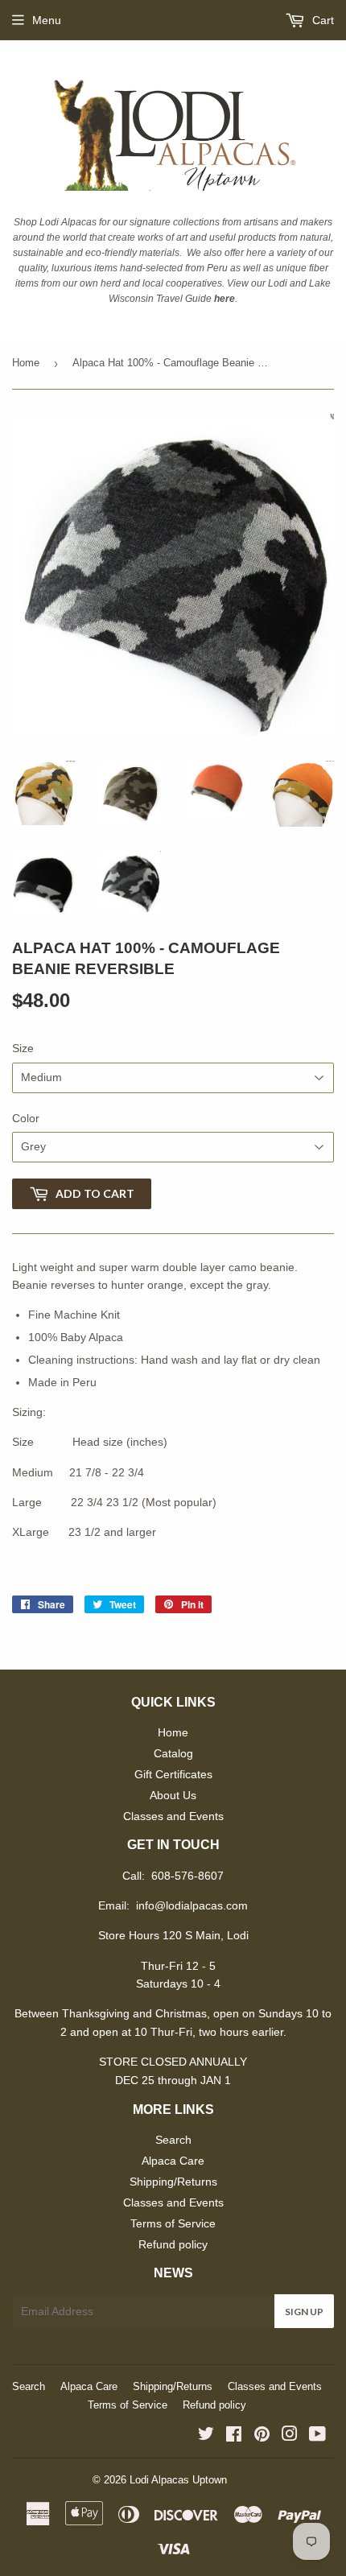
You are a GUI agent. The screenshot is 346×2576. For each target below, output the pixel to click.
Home (26, 363)
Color (26, 1118)
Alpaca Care (173, 2161)
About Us (173, 1795)
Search (173, 2140)
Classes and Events (173, 1816)
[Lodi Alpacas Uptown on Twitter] (206, 2436)
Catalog (173, 1753)
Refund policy (173, 2244)
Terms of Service (173, 2223)
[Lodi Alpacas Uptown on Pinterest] (262, 2436)
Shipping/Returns (173, 2182)
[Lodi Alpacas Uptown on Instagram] (290, 2436)
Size (23, 1048)
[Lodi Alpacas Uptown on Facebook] (234, 2436)
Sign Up (304, 2312)
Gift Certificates (173, 1774)
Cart (321, 20)
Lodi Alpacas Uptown (178, 2480)
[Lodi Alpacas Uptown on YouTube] (317, 2436)
